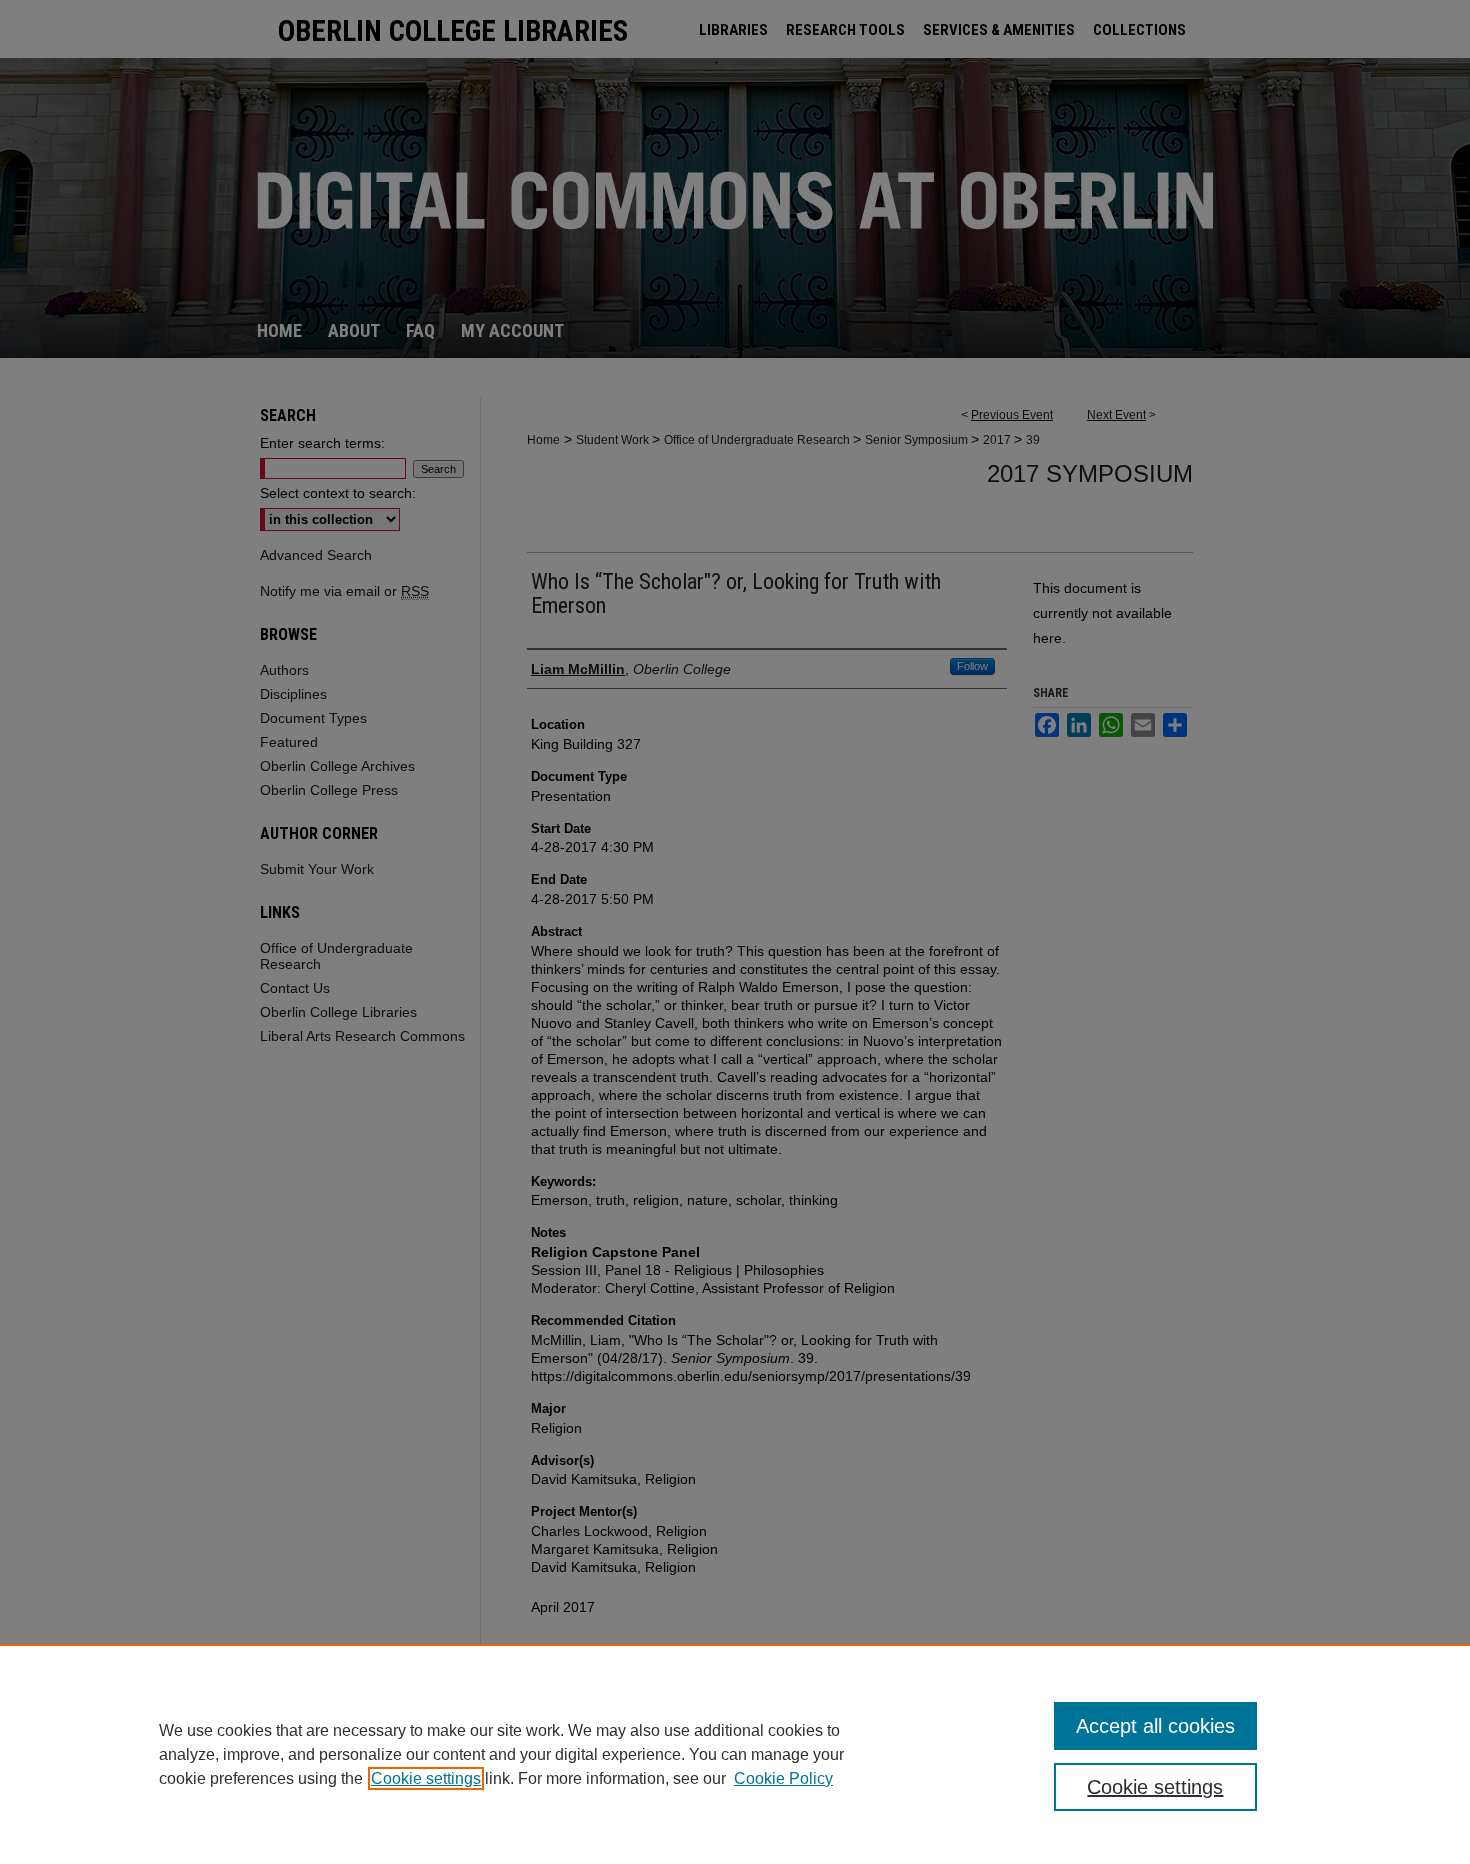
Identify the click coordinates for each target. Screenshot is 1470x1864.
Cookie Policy (783, 1778)
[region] (735, 1754)
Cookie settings (426, 1778)
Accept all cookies (1155, 1726)
